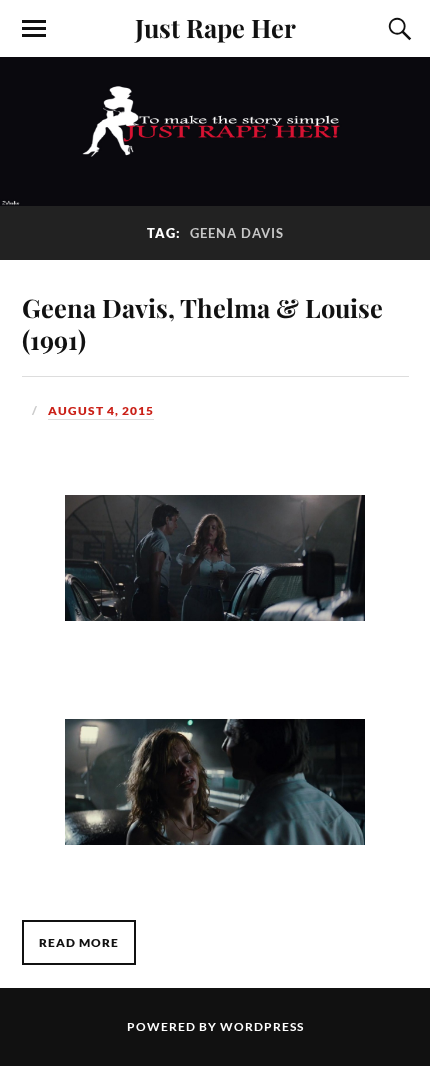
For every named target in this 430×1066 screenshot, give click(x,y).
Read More (79, 942)
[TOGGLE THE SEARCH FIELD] (397, 29)
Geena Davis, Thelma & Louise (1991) (202, 323)
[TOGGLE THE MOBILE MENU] (34, 29)
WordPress (262, 1026)
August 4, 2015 (101, 410)
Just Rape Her (215, 27)
